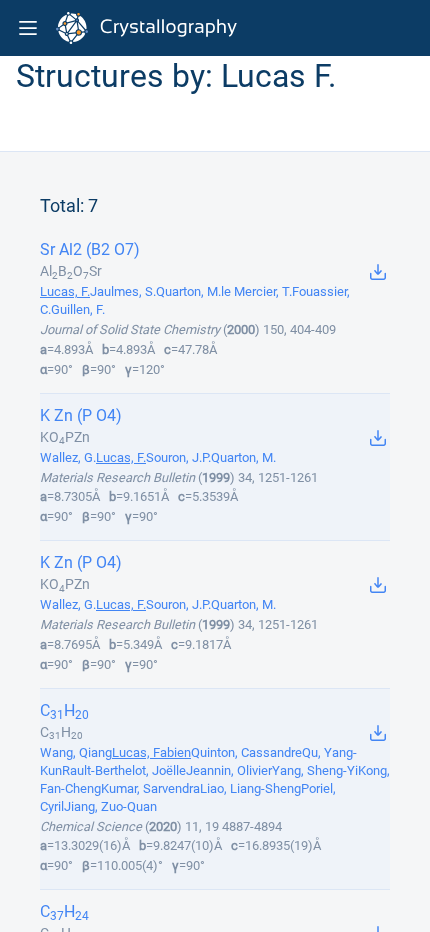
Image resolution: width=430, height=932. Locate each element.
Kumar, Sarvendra (150, 788)
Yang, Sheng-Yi (315, 770)
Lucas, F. (65, 291)
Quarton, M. (188, 291)
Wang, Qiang (76, 752)
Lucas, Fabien (151, 752)
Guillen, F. (78, 309)
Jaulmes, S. (123, 291)
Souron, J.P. (178, 457)
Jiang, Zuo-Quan (110, 806)
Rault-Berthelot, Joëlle (124, 770)
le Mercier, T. (256, 291)
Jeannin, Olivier (229, 770)
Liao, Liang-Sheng (250, 788)
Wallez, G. (68, 457)
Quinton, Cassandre (246, 752)
